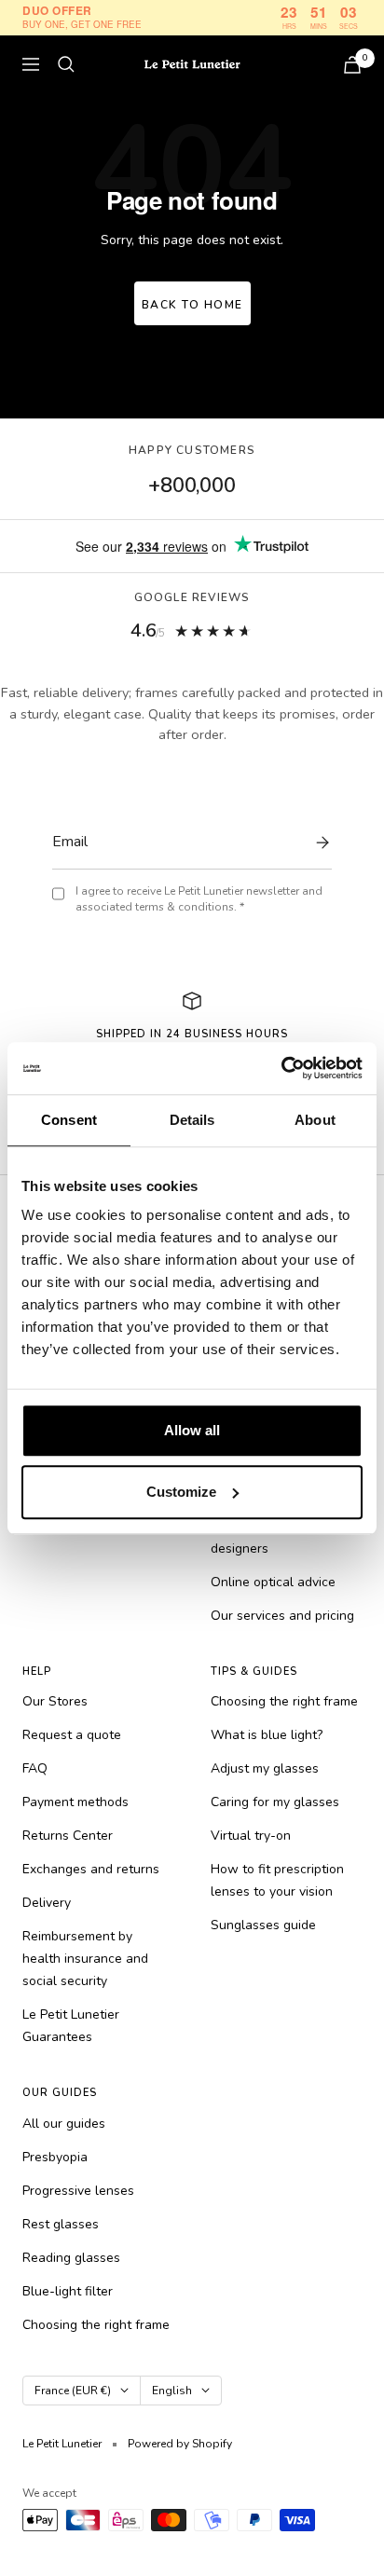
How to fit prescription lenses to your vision (277, 1880)
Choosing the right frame (284, 1701)
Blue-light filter (68, 2291)
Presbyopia (55, 2157)
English (172, 2391)
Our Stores (55, 1701)
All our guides (64, 2124)
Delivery (47, 1903)
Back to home (192, 305)
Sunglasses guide (263, 1925)
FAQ (35, 1768)
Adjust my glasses (265, 1768)
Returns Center (68, 1836)
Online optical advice (273, 1582)
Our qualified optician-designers (277, 1537)
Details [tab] (192, 1120)
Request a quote (72, 1735)
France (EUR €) (73, 2391)
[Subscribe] (318, 843)
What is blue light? (267, 1735)
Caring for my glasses (275, 1802)
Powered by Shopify (180, 2444)
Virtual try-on (251, 1836)
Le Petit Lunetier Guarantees (71, 2026)
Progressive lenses (78, 2191)
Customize (181, 1492)
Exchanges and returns (91, 1869)
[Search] (66, 64)
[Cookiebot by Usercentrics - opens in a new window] (281, 1068)
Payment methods (75, 1802)
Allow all (192, 1430)
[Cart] (352, 65)
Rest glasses (61, 2224)
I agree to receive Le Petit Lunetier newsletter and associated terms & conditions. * (199, 899)
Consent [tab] (69, 1120)
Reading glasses (71, 2258)
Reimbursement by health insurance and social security (85, 1959)
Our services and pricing (282, 1616)
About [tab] (315, 1120)
